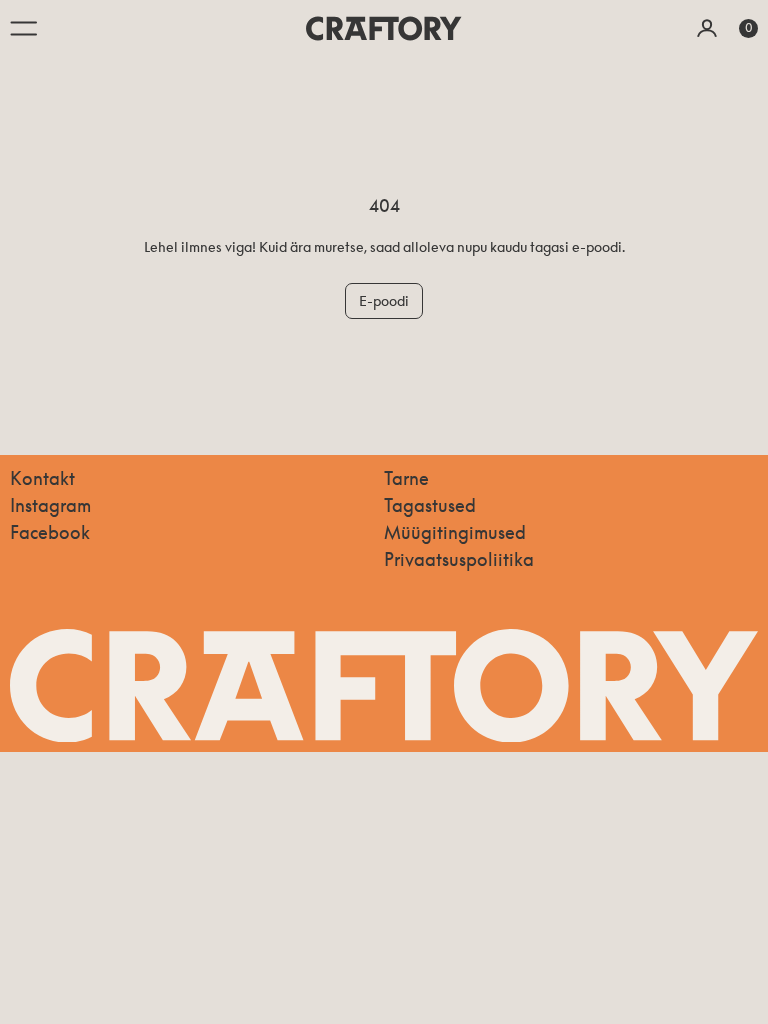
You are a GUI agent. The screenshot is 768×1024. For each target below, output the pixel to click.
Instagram (50, 505)
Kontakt (42, 478)
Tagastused (430, 505)
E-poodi (384, 300)
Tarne (406, 478)
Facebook (50, 532)
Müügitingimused (455, 532)
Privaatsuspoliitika (459, 559)
